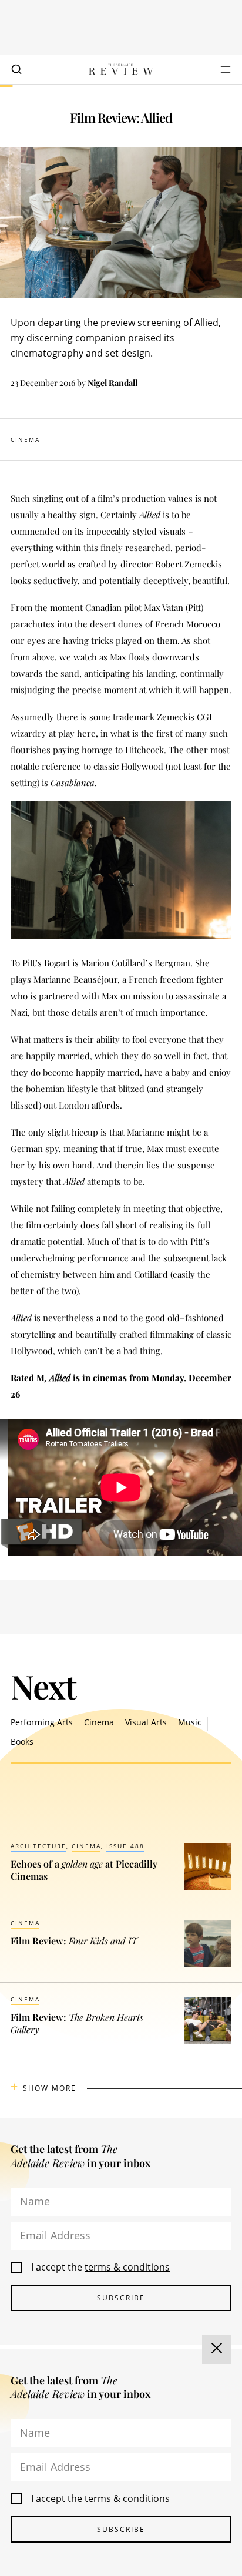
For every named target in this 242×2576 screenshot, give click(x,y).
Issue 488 (125, 1846)
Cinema (25, 439)
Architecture (38, 1846)
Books (22, 1742)
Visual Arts (146, 1722)
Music (190, 1722)
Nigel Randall (112, 383)
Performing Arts (42, 1722)
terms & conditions (127, 2267)
